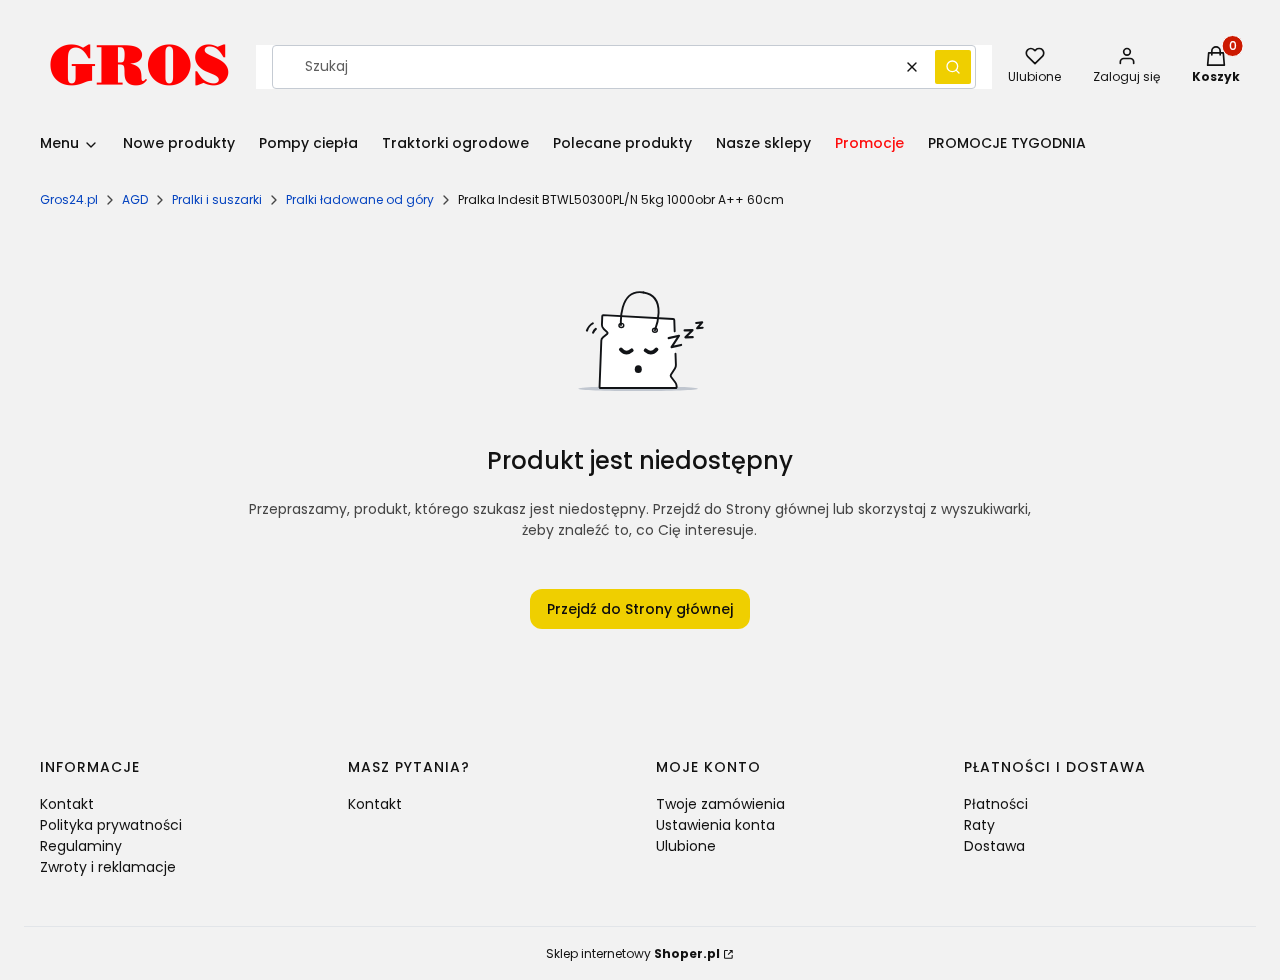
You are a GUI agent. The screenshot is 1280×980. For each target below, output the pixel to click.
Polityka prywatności (111, 825)
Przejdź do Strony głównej (640, 609)
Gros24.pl (69, 199)
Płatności (996, 804)
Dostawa (994, 846)
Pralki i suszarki (217, 199)
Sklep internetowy (633, 953)
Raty (979, 825)
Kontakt (67, 804)
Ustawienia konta (715, 825)
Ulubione (686, 846)
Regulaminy (81, 846)
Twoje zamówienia (720, 804)
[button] (953, 67)
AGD (135, 199)
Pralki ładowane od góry (360, 199)
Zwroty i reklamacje (108, 867)
